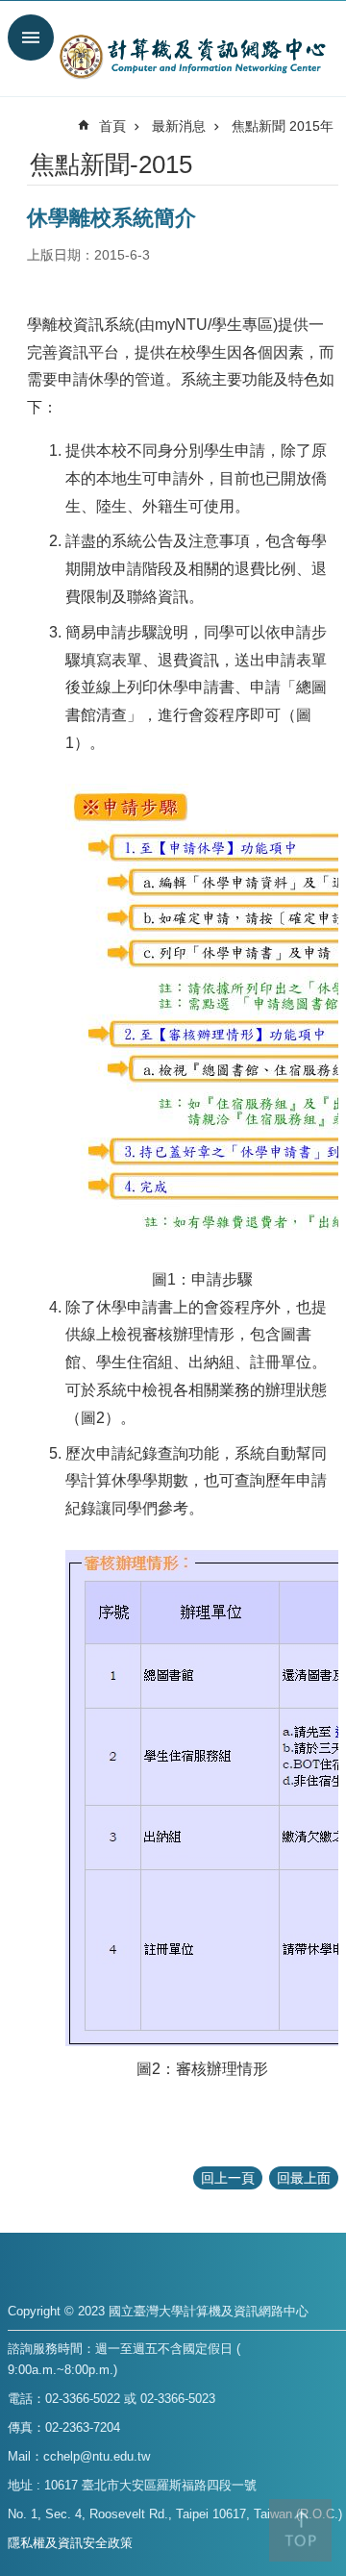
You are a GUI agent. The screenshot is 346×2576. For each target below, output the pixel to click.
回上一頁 (228, 2178)
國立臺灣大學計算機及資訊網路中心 (192, 56)
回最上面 (304, 2178)
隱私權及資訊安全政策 (70, 2543)
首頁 (112, 126)
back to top (300, 2530)
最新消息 (179, 126)
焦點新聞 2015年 (283, 126)
